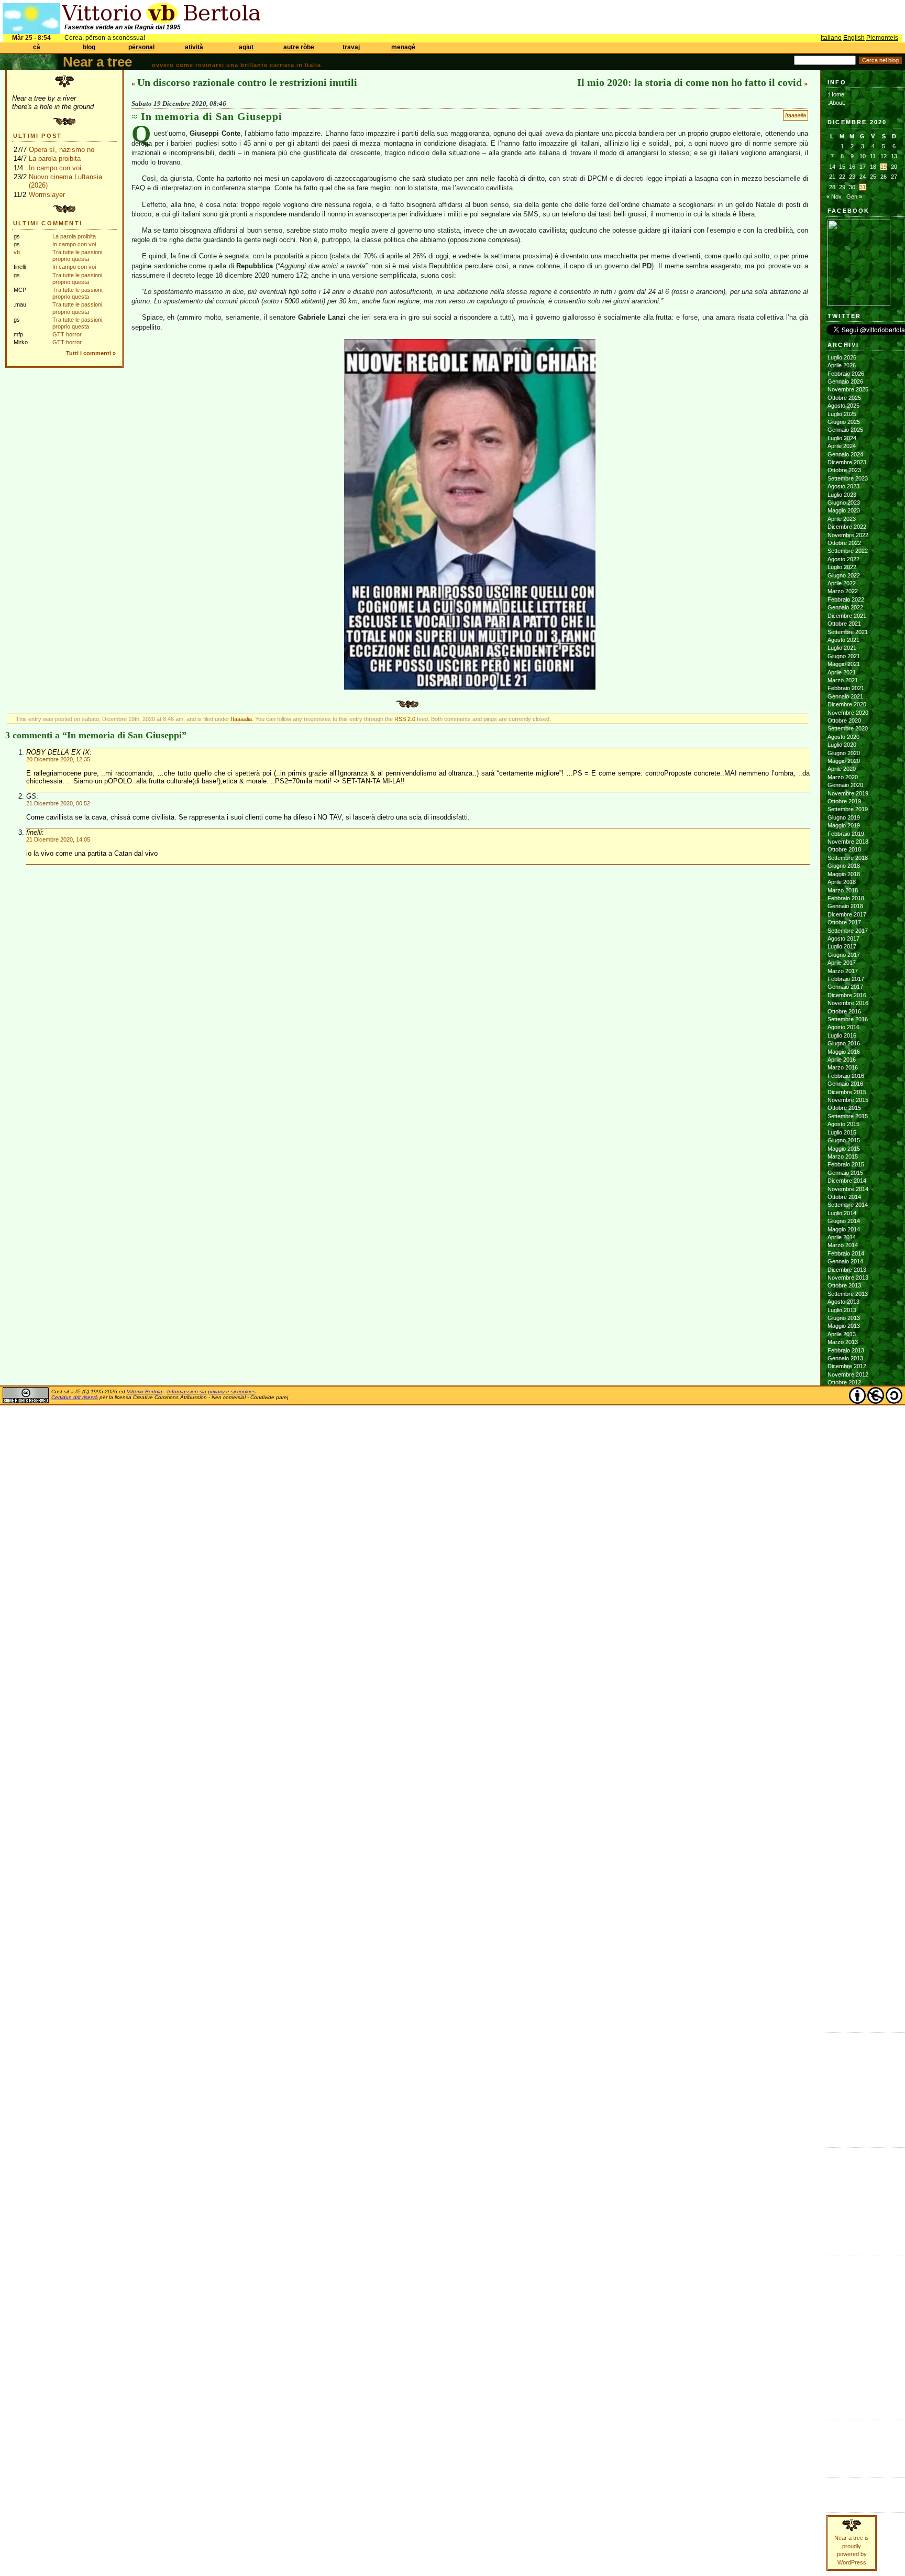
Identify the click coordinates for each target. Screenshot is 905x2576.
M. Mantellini (843, 2211)
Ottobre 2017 (844, 922)
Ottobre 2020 (844, 721)
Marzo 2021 (843, 680)
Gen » (854, 197)
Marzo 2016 (843, 1067)
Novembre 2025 (848, 389)
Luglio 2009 (842, 1697)
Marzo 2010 (843, 1633)
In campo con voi (55, 168)
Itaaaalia (796, 115)
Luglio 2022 (842, 567)
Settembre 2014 (848, 1205)
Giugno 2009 (844, 1706)
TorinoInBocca (845, 2383)
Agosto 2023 (843, 486)
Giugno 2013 (844, 1318)
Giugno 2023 (844, 503)
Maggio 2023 (844, 510)
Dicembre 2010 (847, 1560)
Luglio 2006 (842, 1988)
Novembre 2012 (848, 1374)
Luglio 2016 (842, 1035)
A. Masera (841, 2170)
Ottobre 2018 (844, 849)
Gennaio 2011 (845, 1552)
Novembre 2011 (848, 1471)
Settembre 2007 (848, 1875)
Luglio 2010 (842, 1600)
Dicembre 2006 (847, 1948)
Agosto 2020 (843, 737)
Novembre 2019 (848, 793)
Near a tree (97, 62)
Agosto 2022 (843, 559)
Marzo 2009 (843, 1730)
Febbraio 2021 (846, 688)
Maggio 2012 (844, 1423)
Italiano (831, 38)
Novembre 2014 (848, 1189)
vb (17, 252)
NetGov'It (838, 2318)
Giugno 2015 (844, 1140)
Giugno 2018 (844, 866)
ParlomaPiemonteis (851, 2334)
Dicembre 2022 (847, 527)
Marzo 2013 (843, 1342)
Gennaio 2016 (845, 1084)
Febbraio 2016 (846, 1076)
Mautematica (843, 2310)
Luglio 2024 (842, 438)
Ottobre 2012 (844, 1382)
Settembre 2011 (847, 1488)
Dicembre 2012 (847, 1366)
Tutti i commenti (89, 353)
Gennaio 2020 (845, 785)
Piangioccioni (843, 2342)
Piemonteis (882, 38)
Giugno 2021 (844, 656)
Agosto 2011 (843, 1496)
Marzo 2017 (843, 971)
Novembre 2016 (848, 1003)
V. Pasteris (841, 2235)
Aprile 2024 (842, 446)
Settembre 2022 (848, 551)
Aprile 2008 (842, 1818)
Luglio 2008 (842, 1794)
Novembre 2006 (848, 1956)
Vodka (835, 2079)
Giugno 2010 (844, 1609)
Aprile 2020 (842, 769)
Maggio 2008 (844, 1810)
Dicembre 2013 (847, 1270)
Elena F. (838, 2103)
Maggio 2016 (844, 1052)
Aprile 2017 (842, 963)
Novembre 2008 (848, 1762)
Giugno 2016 (844, 1043)
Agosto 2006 (843, 1980)
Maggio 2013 (844, 1326)
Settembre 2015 (848, 1116)
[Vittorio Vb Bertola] (859, 304)
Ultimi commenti (48, 223)
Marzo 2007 (843, 1924)
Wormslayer (47, 195)
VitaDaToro (841, 2391)
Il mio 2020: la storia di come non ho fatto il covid (689, 82)
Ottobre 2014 (844, 1197)
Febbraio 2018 (846, 898)
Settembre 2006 (848, 1972)
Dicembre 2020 (847, 704)
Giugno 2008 (844, 1802)
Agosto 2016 (843, 1027)
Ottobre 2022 (844, 543)
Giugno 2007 (844, 1899)
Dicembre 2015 (847, 1092)
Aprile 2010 (842, 1624)
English (854, 38)
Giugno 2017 (844, 955)
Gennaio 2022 (845, 607)
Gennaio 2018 (845, 906)
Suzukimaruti (844, 2227)
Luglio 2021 (842, 648)
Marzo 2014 (843, 1245)
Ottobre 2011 (844, 1479)
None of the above (851, 2063)
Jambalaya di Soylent (854, 2055)
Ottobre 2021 (844, 624)
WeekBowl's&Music (851, 2399)
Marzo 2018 (843, 890)
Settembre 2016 (848, 1019)
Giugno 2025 (844, 422)
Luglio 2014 (842, 1213)
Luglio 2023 (842, 495)
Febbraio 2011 (846, 1544)
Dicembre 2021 (847, 616)
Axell (834, 2187)
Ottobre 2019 (844, 801)
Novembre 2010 (848, 1568)
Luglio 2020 (842, 745)
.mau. (835, 2154)
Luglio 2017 (842, 946)
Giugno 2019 (844, 817)
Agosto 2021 (843, 640)
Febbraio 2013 (846, 1350)
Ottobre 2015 (844, 1108)
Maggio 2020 (844, 761)
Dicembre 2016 (847, 995)
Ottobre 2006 (844, 1964)
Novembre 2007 (848, 1859)
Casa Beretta (844, 2087)
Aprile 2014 (842, 1237)
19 (884, 167)
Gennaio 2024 (845, 454)
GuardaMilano (844, 2278)
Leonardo (840, 2203)
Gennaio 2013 (845, 1358)
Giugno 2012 (844, 1415)
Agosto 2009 (843, 1689)
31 (863, 187)
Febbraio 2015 (846, 1164)
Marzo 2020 (843, 777)
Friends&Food (845, 2269)
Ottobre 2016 (844, 1011)
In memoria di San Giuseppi (212, 116)
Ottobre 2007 (844, 1867)
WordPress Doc (848, 2458)
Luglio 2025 (842, 414)
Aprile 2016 (842, 1060)
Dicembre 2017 (847, 914)
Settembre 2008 (848, 1778)
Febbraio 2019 (846, 834)
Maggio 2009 (844, 1713)
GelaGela (840, 2127)
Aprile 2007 (842, 1915)
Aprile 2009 (842, 1721)
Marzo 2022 (843, 591)
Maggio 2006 (844, 2004)
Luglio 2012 (842, 1407)
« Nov (834, 197)
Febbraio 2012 (846, 1447)
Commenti (840, 2493)
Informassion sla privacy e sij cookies (211, 1391)
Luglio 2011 (842, 1503)
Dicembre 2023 (847, 462)
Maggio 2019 (844, 825)
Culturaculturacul (848, 2262)
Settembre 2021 (848, 632)
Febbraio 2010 (846, 1641)
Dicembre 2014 (847, 1181)
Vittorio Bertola (145, 1391)
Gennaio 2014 (845, 1261)
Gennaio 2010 (845, 1649)
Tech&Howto (843, 2375)
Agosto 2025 (843, 406)
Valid (844, 2433)
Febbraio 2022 (846, 599)
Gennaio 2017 (845, 987)
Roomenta (840, 2350)
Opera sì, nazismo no (62, 150)
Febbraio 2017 (846, 979)
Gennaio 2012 (845, 1455)
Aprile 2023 (842, 519)
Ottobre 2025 (844, 398)
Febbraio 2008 (846, 1835)
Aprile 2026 (842, 365)
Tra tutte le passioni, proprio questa (78, 255)
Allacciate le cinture (852, 2178)
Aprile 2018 (842, 882)
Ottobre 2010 (844, 1576)
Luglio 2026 (842, 357)
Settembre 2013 (848, 1294)
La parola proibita (55, 159)
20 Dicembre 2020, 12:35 (58, 759)
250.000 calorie (847, 2111)
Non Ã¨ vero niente (851, 2039)
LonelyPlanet (843, 2302)
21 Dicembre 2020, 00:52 (58, 803)
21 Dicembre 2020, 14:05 (58, 839)
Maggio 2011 (843, 1520)
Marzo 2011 (842, 1536)
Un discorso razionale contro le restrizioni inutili (247, 82)
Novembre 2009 (848, 1665)
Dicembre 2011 (847, 1463)
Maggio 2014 (844, 1229)
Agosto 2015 (843, 1124)
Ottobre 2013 (844, 1285)
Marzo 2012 (843, 1439)
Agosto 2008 (843, 1786)
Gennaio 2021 (845, 696)
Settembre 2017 (848, 931)
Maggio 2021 (844, 664)
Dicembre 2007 (847, 1851)
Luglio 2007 (842, 1891)
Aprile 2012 (842, 1431)
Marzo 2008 (843, 1827)
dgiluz (835, 2195)
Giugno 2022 (844, 575)
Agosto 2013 (843, 1302)
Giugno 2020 (844, 753)
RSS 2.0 (405, 719)
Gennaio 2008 (845, 1842)
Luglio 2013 (842, 1310)
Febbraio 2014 (846, 1253)
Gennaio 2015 (845, 1173)
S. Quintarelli (843, 2219)
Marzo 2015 (843, 1156)
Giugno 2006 (844, 1996)
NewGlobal (840, 2326)
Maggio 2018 (844, 874)
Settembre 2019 (848, 809)
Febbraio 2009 (846, 1738)
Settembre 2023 (848, 478)
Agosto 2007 (843, 1883)
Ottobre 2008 (844, 1770)
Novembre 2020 (848, 713)
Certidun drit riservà (75, 1397)
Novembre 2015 (848, 1100)
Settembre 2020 (848, 728)
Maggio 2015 (844, 1149)
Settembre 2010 (848, 1584)
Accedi (836, 2426)
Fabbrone (840, 2047)
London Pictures (848, 2095)
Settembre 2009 (848, 1681)
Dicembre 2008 (847, 1754)
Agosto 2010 (843, 1592)
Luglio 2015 (842, 1132)
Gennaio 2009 (845, 1746)
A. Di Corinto (843, 2162)
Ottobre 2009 (844, 1673)
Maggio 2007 (844, 1907)
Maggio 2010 (844, 1617)
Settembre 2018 (848, 858)
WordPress (842, 2450)
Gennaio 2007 (845, 1939)
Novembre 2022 (848, 535)
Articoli (836, 2484)
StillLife (835, 2366)
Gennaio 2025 (845, 430)
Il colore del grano (850, 2120)
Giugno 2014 (844, 1221)
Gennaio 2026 (845, 381)
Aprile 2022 (842, 583)
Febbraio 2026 (846, 374)
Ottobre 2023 (844, 470)
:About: (836, 103)
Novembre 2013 (848, 1278)
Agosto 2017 (843, 938)
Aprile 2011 (841, 1528)
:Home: (837, 94)
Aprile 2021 (842, 672)
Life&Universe (844, 2294)
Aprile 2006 (842, 2012)
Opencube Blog (847, 2071)
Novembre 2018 (848, 842)
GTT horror (67, 334)
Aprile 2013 (842, 1334)
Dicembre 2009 (847, 1657)
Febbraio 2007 (846, 1931)
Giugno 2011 (843, 1512)
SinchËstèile (842, 2359)
